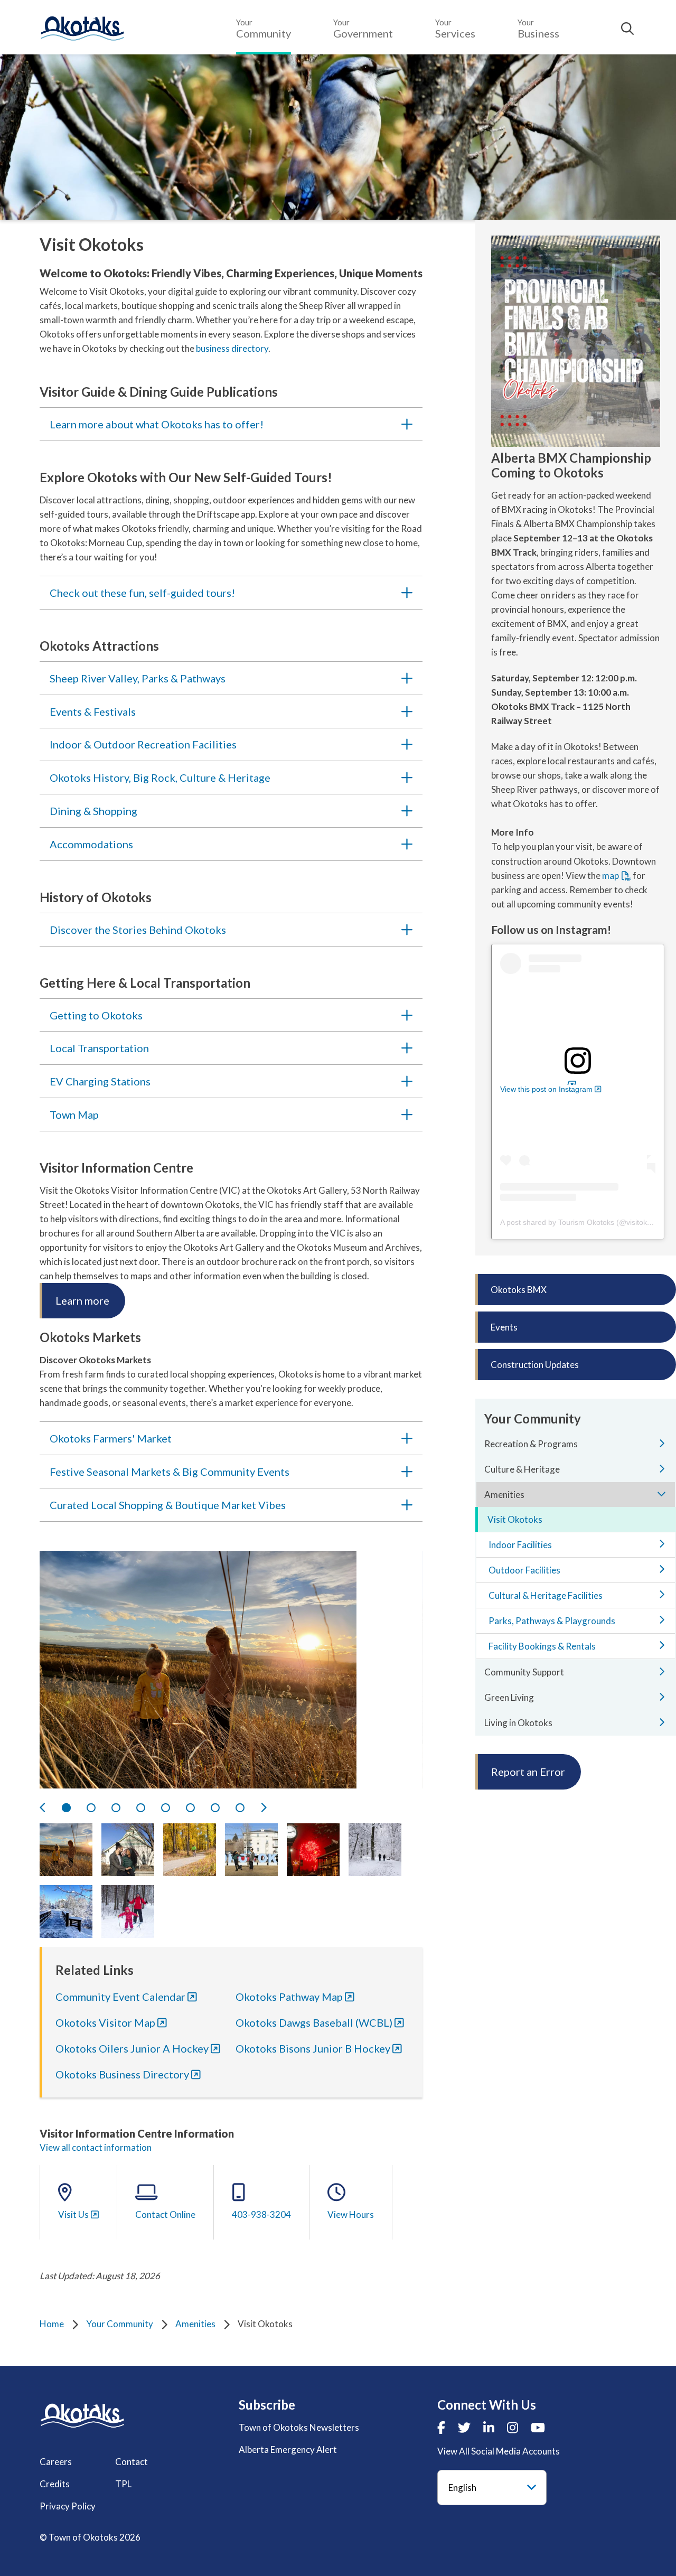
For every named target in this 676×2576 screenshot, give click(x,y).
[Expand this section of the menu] (662, 1443)
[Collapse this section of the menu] (662, 1494)
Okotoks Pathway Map (289, 1997)
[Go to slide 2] (91, 1808)
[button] (66, 1850)
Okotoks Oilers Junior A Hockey (132, 2048)
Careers (56, 2462)
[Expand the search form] (627, 29)
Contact (132, 2462)
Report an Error (528, 1772)
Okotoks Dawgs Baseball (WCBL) (314, 2022)
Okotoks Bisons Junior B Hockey (313, 2048)
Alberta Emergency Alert (288, 2449)
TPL (123, 2484)
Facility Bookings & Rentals (542, 1646)
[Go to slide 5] (166, 1808)
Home (52, 2324)
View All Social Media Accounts (499, 2451)
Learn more (82, 1300)
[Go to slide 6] (190, 1808)
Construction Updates (535, 1365)
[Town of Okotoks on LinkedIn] (489, 2427)
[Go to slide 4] (141, 1808)
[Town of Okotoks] (82, 2416)
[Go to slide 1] (66, 1808)
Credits (55, 2484)
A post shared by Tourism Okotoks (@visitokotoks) (584, 1222)
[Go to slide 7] (215, 1808)
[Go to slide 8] (240, 1808)
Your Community (120, 2324)
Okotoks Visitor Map (105, 2022)
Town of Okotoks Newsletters (299, 2427)
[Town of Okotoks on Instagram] (513, 2427)
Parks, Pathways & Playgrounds (552, 1621)
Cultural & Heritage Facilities (546, 1595)
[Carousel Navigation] (231, 1808)
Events (504, 1327)
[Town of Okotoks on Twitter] (464, 2427)
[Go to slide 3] (116, 1808)
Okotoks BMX (519, 1290)
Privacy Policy (68, 2506)
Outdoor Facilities (524, 1570)
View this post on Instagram (546, 1089)
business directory (232, 348)
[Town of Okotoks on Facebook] (441, 2427)
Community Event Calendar (120, 1997)
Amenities (195, 2324)
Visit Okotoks (515, 1519)
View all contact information (96, 2147)
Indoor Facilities (520, 1545)
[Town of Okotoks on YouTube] (538, 2427)
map (611, 875)
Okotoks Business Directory (122, 2074)
